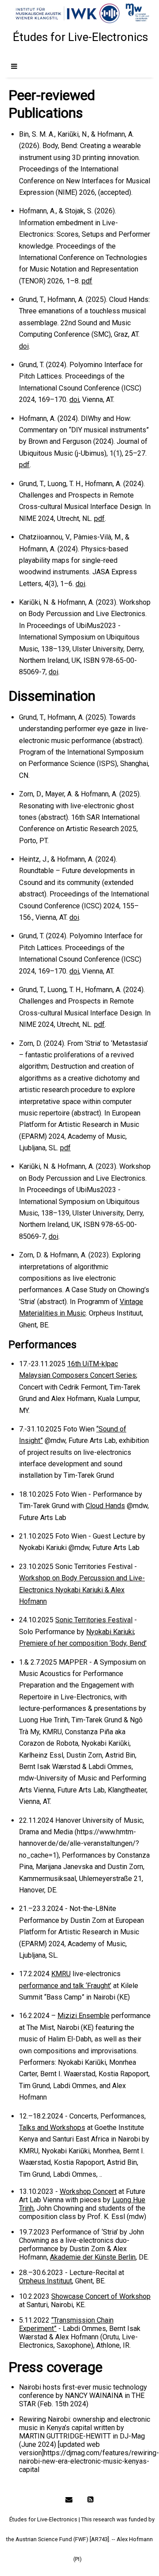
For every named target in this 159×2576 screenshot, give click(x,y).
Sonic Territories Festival (94, 1620)
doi (24, 346)
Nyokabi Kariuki (110, 1632)
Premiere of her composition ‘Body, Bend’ (83, 1643)
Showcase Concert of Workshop (101, 2296)
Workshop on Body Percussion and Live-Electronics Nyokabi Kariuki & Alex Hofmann (82, 1590)
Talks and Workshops (52, 2128)
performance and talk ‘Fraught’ (65, 1986)
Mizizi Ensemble (83, 2016)
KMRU (61, 1974)
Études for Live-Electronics (80, 37)
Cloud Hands (105, 1506)
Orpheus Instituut (45, 2281)
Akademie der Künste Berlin (93, 2257)
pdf (87, 281)
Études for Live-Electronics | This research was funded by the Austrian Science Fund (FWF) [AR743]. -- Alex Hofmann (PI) (80, 2539)
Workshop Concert (88, 2191)
